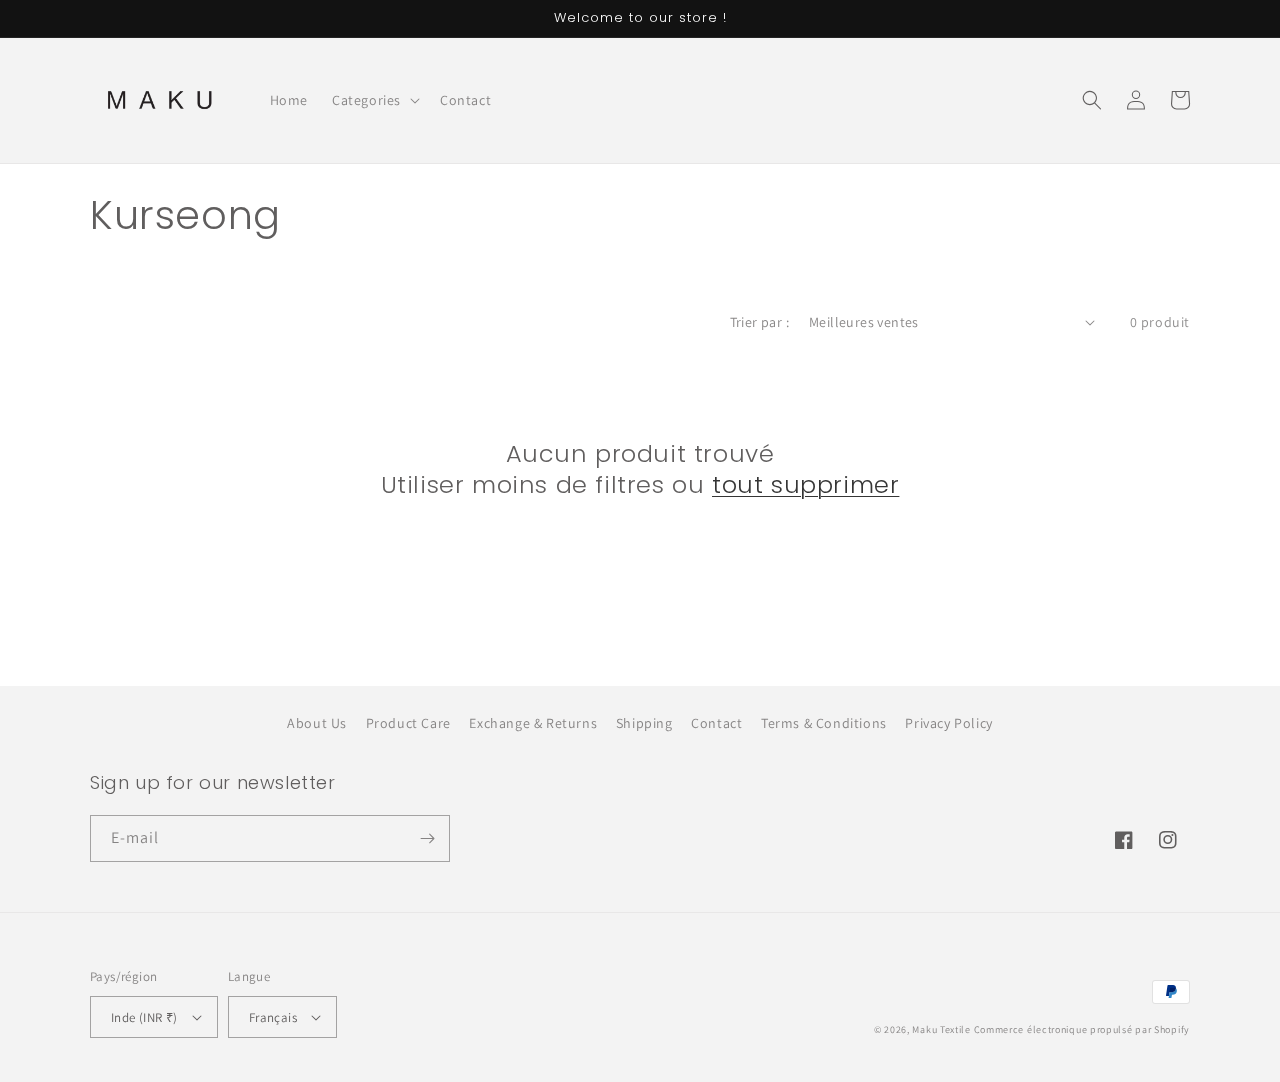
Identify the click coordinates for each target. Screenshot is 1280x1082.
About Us (317, 723)
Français (273, 1017)
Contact (716, 723)
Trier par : (759, 322)
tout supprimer (805, 484)
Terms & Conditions (824, 723)
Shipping (644, 723)
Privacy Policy (948, 723)
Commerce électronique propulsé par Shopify (1082, 1029)
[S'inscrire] (427, 838)
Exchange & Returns (533, 723)
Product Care (408, 723)
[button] (374, 100)
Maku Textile (941, 1029)
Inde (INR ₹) (144, 1017)
